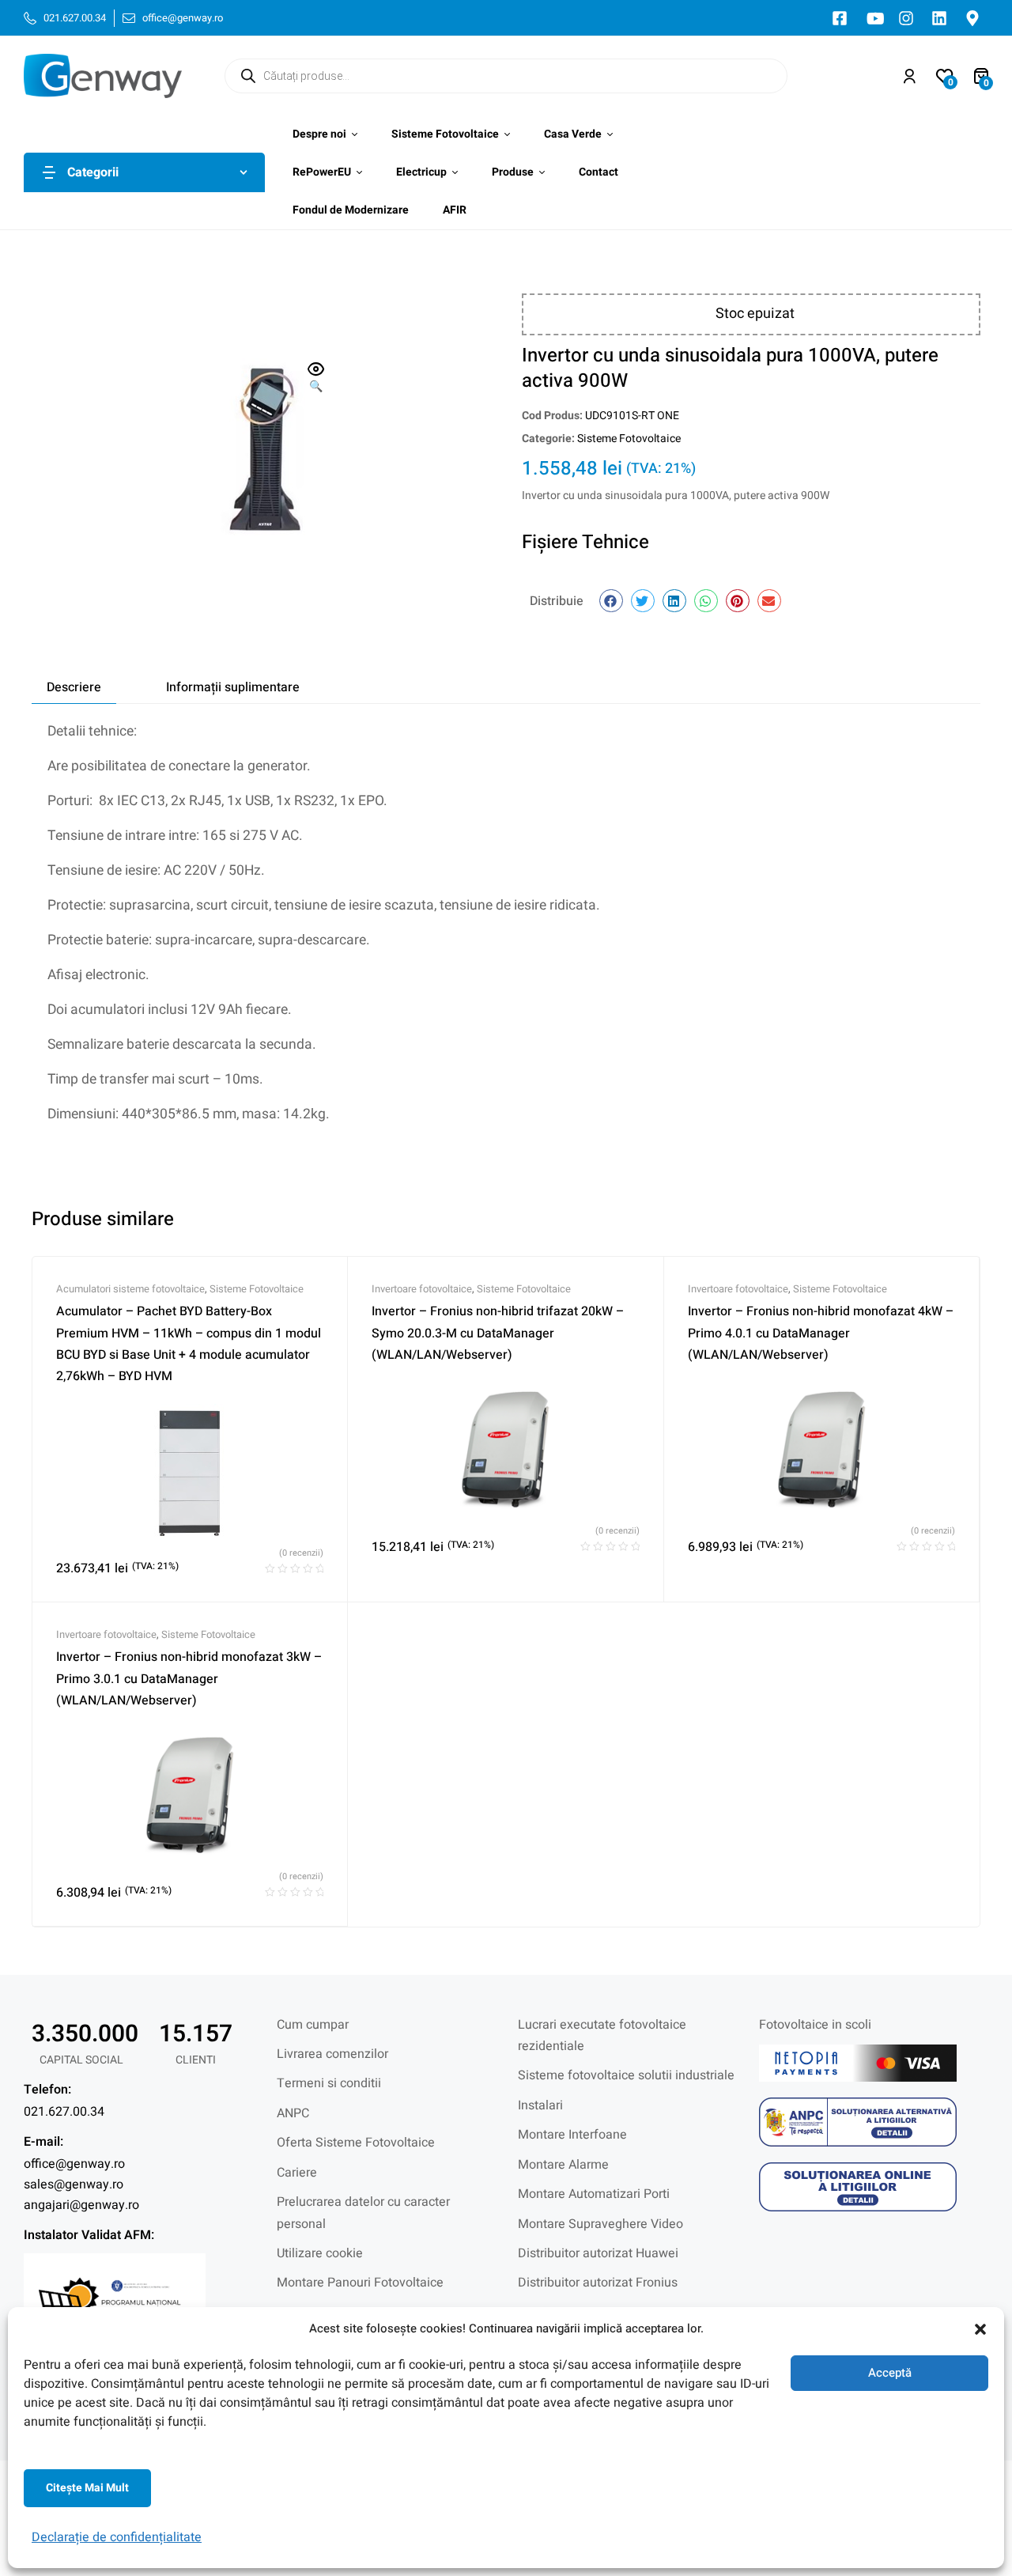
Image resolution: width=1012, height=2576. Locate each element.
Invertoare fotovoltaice (422, 1289)
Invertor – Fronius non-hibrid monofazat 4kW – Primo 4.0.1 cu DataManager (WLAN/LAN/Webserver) (821, 1333)
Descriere (74, 687)
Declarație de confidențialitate (117, 2537)
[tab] (74, 687)
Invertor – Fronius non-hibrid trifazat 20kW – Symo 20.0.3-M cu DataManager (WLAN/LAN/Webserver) (498, 1333)
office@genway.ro (74, 2164)
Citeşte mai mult (87, 2488)
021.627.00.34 (64, 2112)
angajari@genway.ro (81, 2205)
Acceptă (890, 2373)
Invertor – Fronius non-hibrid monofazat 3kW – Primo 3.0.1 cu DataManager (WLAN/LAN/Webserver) (189, 1679)
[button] (980, 2329)
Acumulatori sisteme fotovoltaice (130, 1289)
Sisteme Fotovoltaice (629, 439)
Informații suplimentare (233, 687)
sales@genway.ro (74, 2184)
